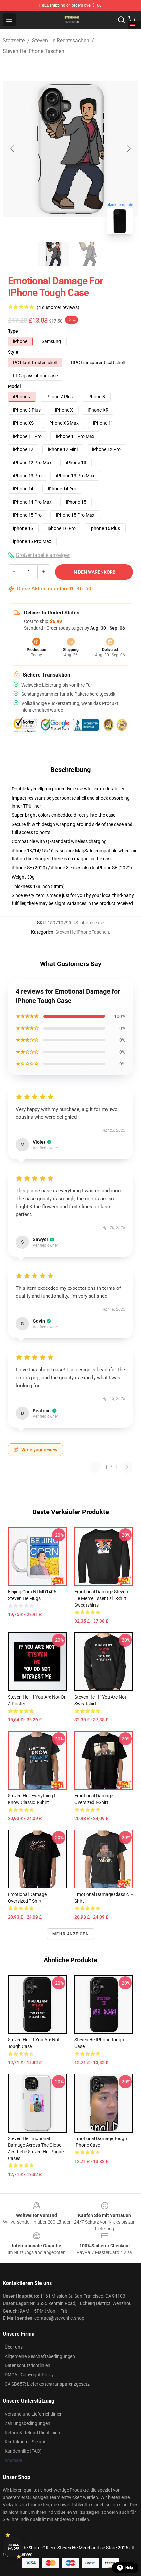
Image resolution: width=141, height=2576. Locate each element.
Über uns (14, 2347)
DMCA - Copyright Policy (29, 2375)
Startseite (14, 41)
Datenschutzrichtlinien (27, 2365)
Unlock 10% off (13, 2547)
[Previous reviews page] (95, 1467)
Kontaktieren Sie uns (25, 2442)
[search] (121, 20)
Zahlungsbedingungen (27, 2423)
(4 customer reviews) (58, 307)
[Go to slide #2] (88, 254)
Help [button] (129, 2568)
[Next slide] (128, 149)
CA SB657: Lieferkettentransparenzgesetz (47, 2384)
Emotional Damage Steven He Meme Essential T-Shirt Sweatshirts (101, 1598)
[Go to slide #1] (53, 254)
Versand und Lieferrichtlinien (34, 2414)
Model (14, 386)
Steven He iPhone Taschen (33, 51)
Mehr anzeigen (70, 1934)
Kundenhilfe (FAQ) (23, 2451)
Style (13, 352)
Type (13, 331)
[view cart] (132, 20)
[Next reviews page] (127, 1467)
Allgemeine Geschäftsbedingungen (40, 2356)
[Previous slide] (13, 149)
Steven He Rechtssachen (61, 41)
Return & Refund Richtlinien (32, 2433)
